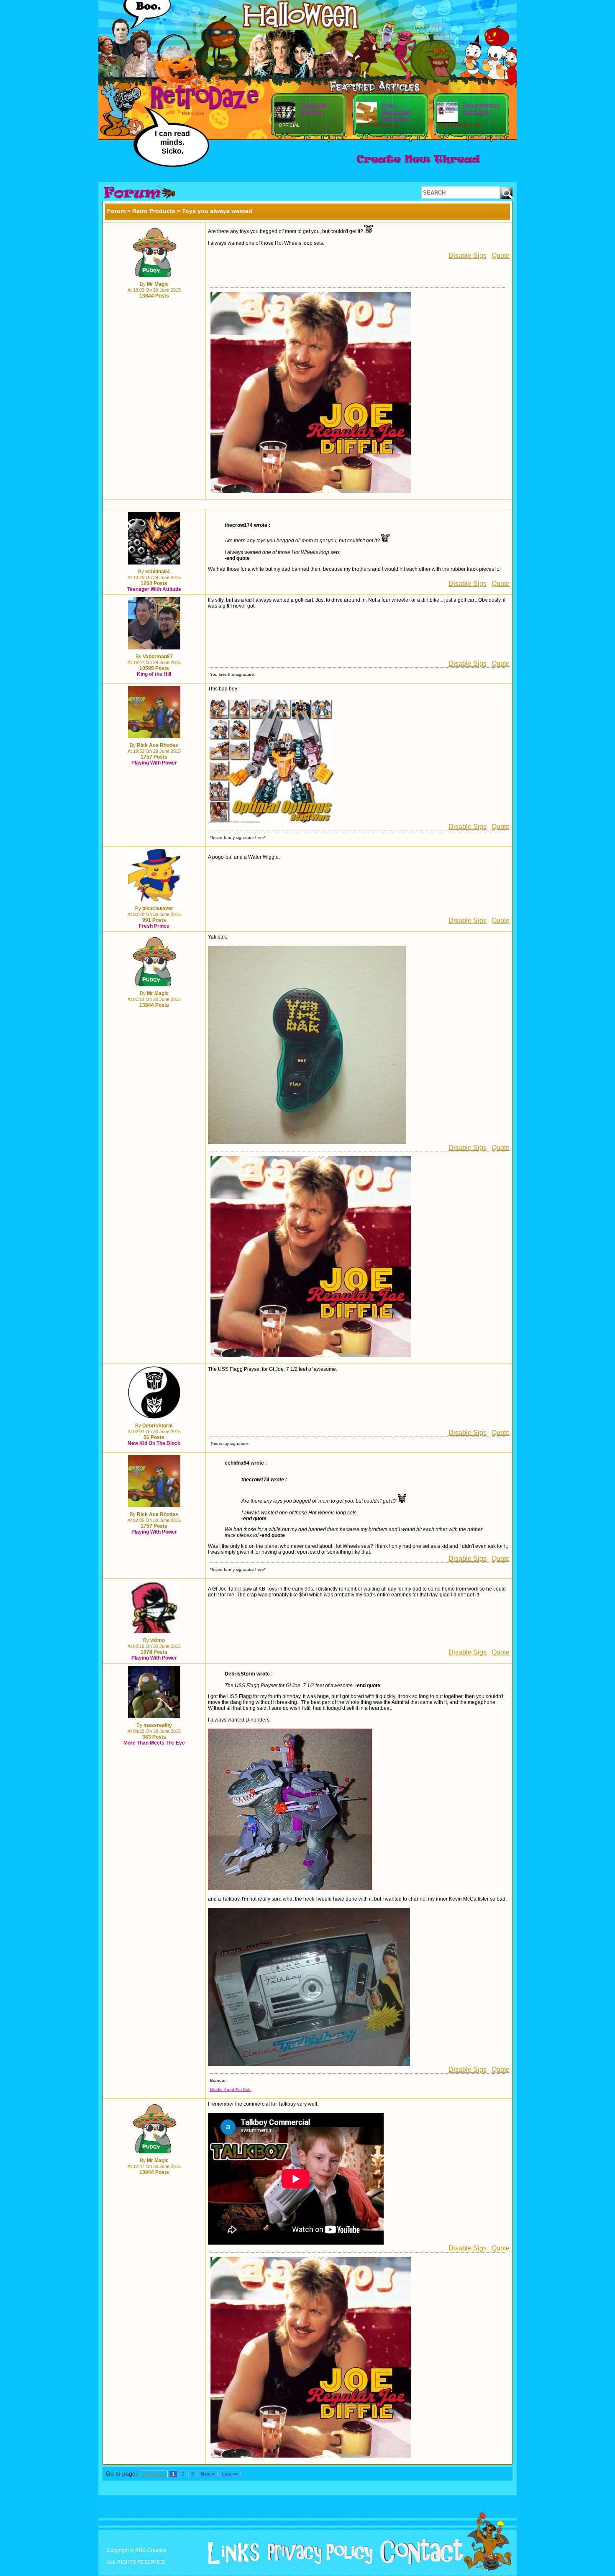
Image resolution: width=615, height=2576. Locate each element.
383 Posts (154, 1737)
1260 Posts (154, 583)
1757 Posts (154, 757)
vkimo (158, 1640)
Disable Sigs (468, 255)
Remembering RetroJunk (481, 108)
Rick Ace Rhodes (158, 745)
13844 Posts (154, 296)
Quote (501, 255)
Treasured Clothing (314, 108)
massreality (158, 1725)
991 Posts (154, 920)
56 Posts (154, 1437)
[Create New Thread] (418, 164)
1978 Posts (154, 1652)
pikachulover (158, 908)
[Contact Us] (419, 2563)
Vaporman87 (158, 657)
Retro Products (154, 211)
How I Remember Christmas (396, 112)
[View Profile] (154, 275)
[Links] (231, 2553)
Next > (208, 2474)
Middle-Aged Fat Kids (231, 2090)
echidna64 (158, 572)
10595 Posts (154, 668)
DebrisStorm (158, 1426)
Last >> (230, 2474)
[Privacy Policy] (317, 2563)
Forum (116, 211)
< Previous (153, 2474)
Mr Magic (158, 284)
